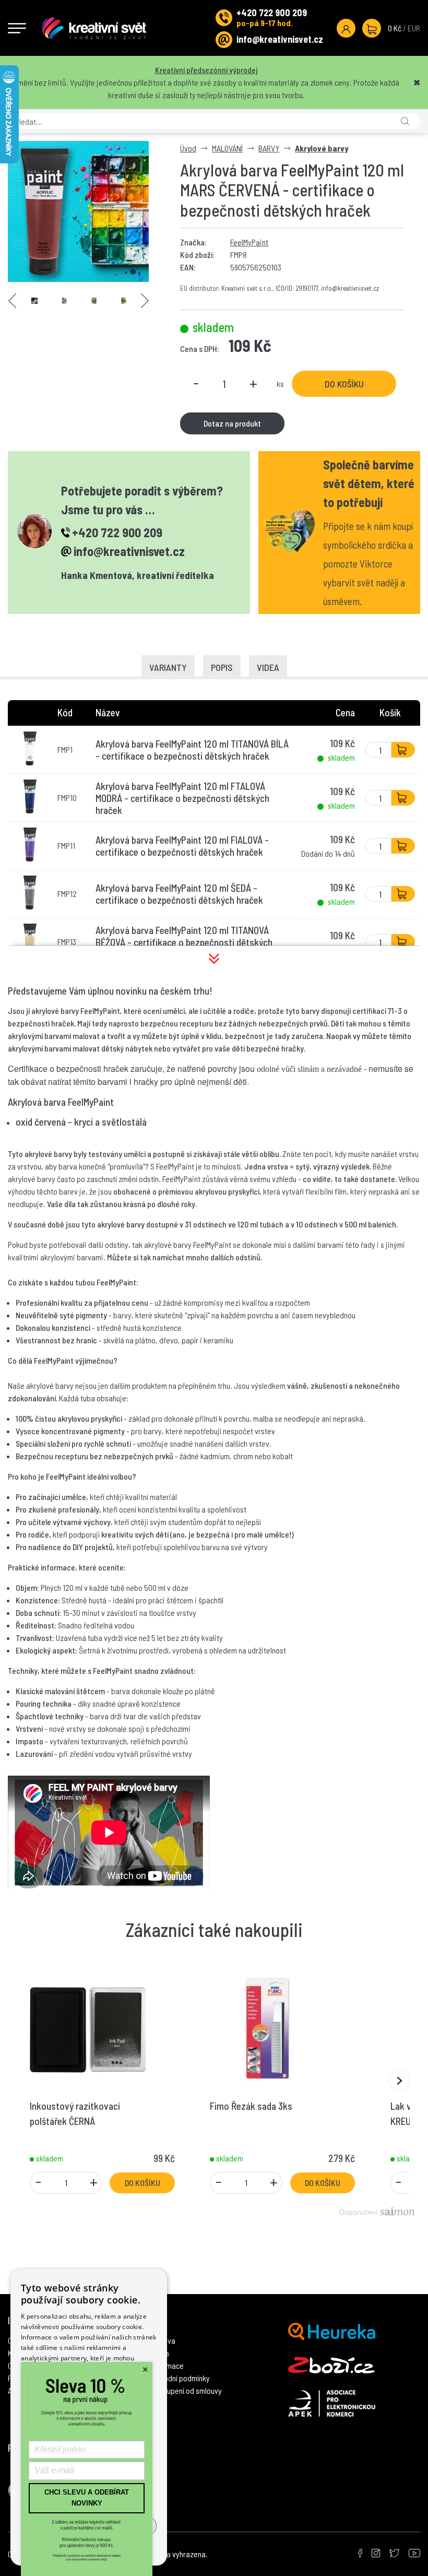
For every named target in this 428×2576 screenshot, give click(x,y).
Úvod (188, 148)
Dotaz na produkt (232, 423)
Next (145, 301)
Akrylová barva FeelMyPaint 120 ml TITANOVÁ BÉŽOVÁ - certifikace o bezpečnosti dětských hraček (184, 942)
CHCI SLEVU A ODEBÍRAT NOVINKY (87, 2498)
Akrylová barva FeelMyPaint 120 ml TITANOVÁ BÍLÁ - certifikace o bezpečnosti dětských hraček (192, 750)
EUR (414, 28)
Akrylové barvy (322, 148)
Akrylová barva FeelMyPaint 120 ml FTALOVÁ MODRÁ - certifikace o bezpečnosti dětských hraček (182, 798)
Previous (12, 301)
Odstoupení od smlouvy (185, 2390)
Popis (222, 667)
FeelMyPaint (249, 242)
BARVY (269, 148)
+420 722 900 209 (272, 13)
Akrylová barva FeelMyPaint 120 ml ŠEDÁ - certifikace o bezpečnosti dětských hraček (179, 894)
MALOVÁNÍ (227, 148)
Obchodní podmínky (179, 2378)
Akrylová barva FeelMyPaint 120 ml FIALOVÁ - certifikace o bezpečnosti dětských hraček (182, 846)
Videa (268, 667)
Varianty (168, 667)
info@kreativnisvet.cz (280, 39)
